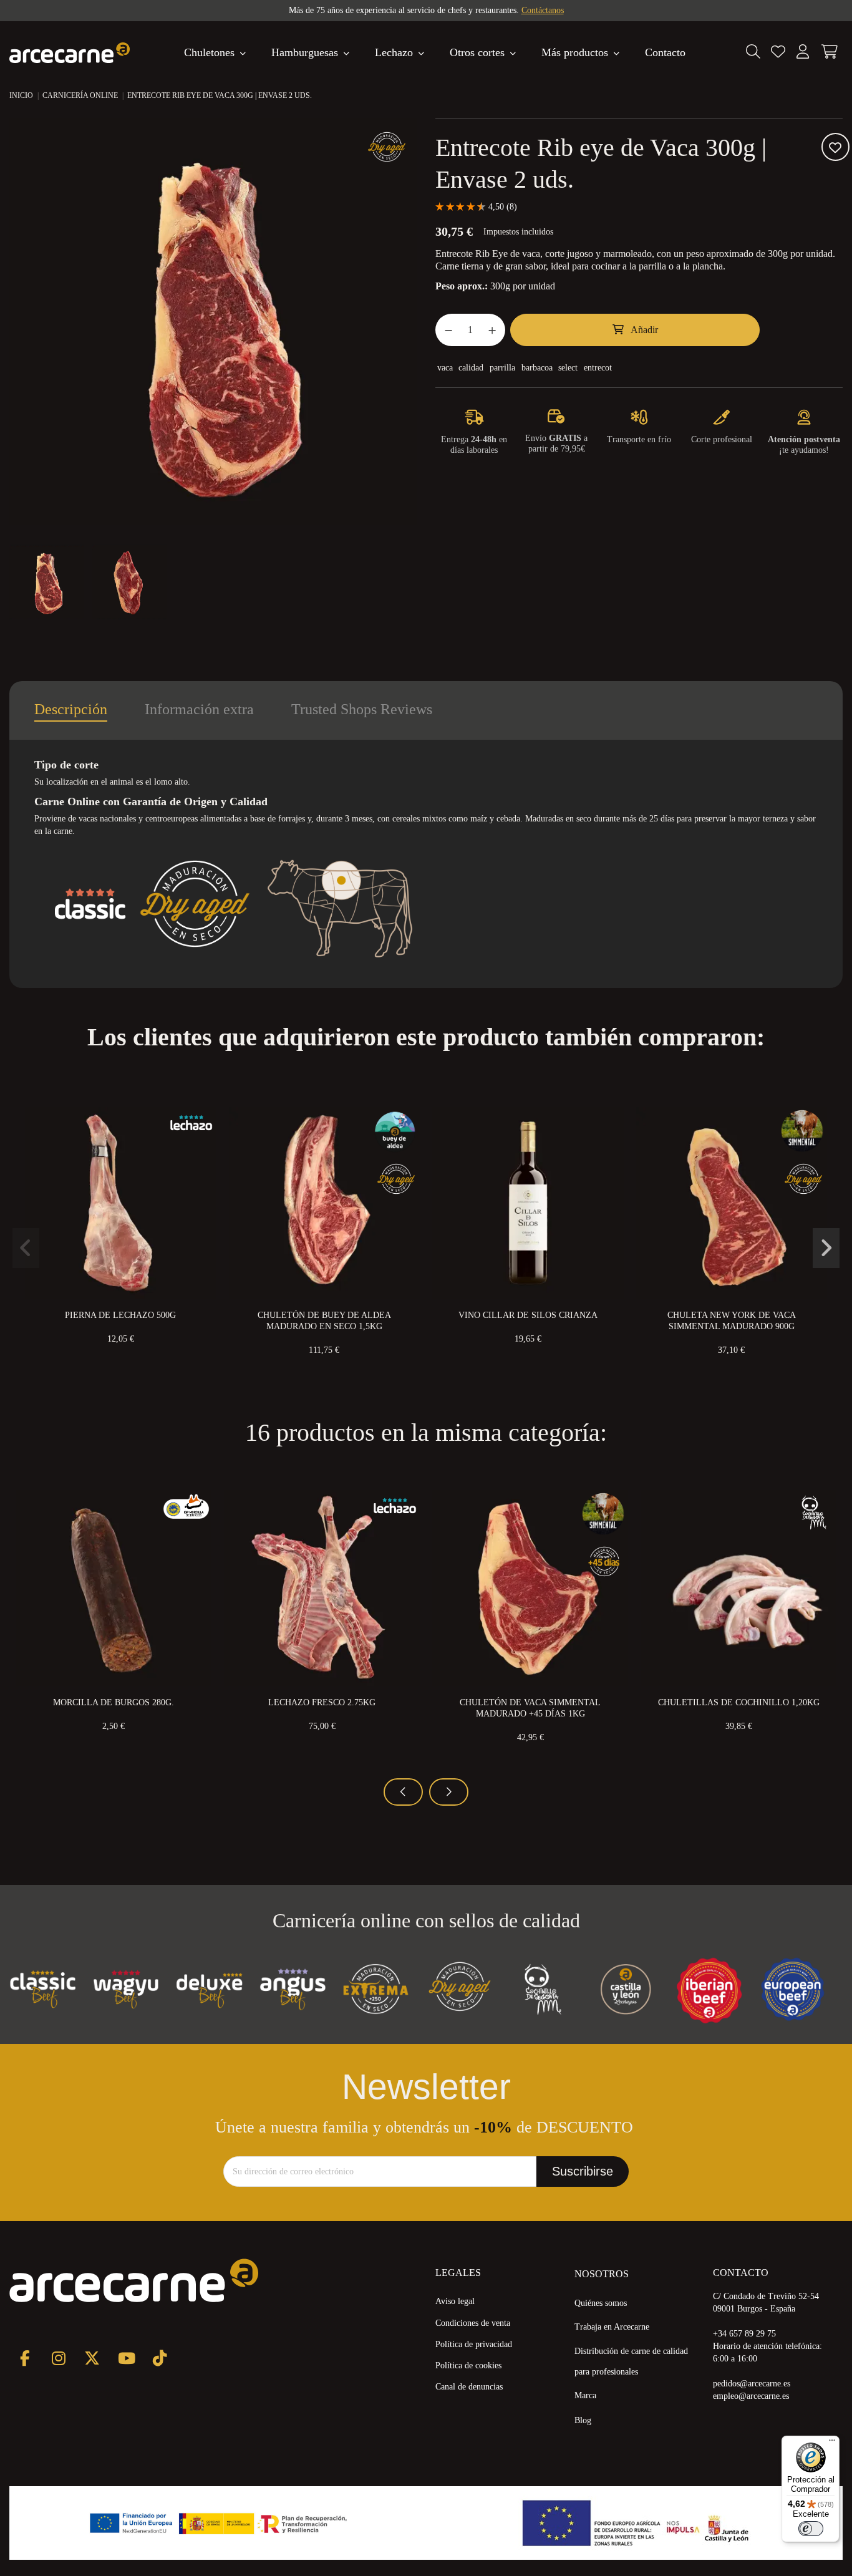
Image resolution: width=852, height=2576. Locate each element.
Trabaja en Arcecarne (612, 2327)
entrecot (598, 368)
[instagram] (58, 2358)
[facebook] (25, 2358)
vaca (445, 368)
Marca (585, 2395)
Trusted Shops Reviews (362, 709)
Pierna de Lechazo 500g (120, 1315)
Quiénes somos (601, 2303)
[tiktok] (159, 2358)
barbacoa (537, 368)
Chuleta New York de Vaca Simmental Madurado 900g (732, 1321)
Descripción (71, 709)
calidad (471, 368)
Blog (583, 2420)
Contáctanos (543, 10)
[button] (581, 52)
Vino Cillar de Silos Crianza (528, 1315)
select (568, 368)
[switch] (811, 2529)
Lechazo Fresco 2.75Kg (322, 1702)
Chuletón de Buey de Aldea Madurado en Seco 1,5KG (324, 1321)
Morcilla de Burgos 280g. (114, 1702)
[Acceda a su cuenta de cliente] (803, 52)
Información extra (199, 709)
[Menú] (832, 2443)
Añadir (644, 330)
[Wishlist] (778, 52)
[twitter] (92, 2358)
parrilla (502, 368)
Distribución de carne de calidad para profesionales (631, 2361)
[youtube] (126, 2358)
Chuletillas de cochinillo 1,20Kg (739, 1702)
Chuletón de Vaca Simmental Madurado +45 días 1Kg (530, 1708)
